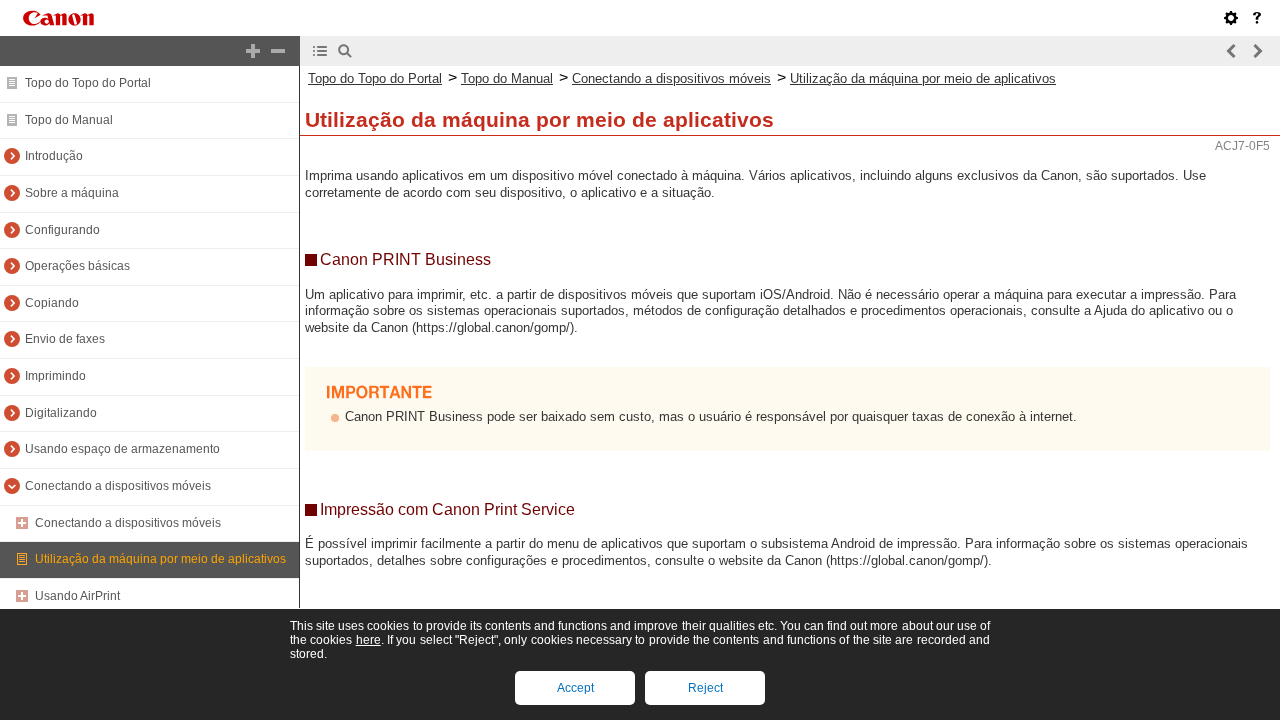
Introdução (54, 156)
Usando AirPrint (77, 596)
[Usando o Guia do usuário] (1257, 18)
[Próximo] (1257, 51)
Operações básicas (77, 266)
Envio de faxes (65, 339)
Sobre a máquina (72, 193)
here (368, 640)
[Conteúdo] (320, 51)
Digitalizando (61, 413)
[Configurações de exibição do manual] (1231, 18)
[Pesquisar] (345, 51)
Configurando (62, 230)
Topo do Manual (69, 120)
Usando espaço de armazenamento (122, 449)
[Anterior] (1232, 51)
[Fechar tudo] (278, 51)
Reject (705, 688)
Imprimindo (55, 376)
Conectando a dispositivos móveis (118, 486)
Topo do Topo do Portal (88, 83)
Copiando (52, 303)
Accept (575, 688)
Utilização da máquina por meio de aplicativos (160, 559)
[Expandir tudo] (253, 51)
